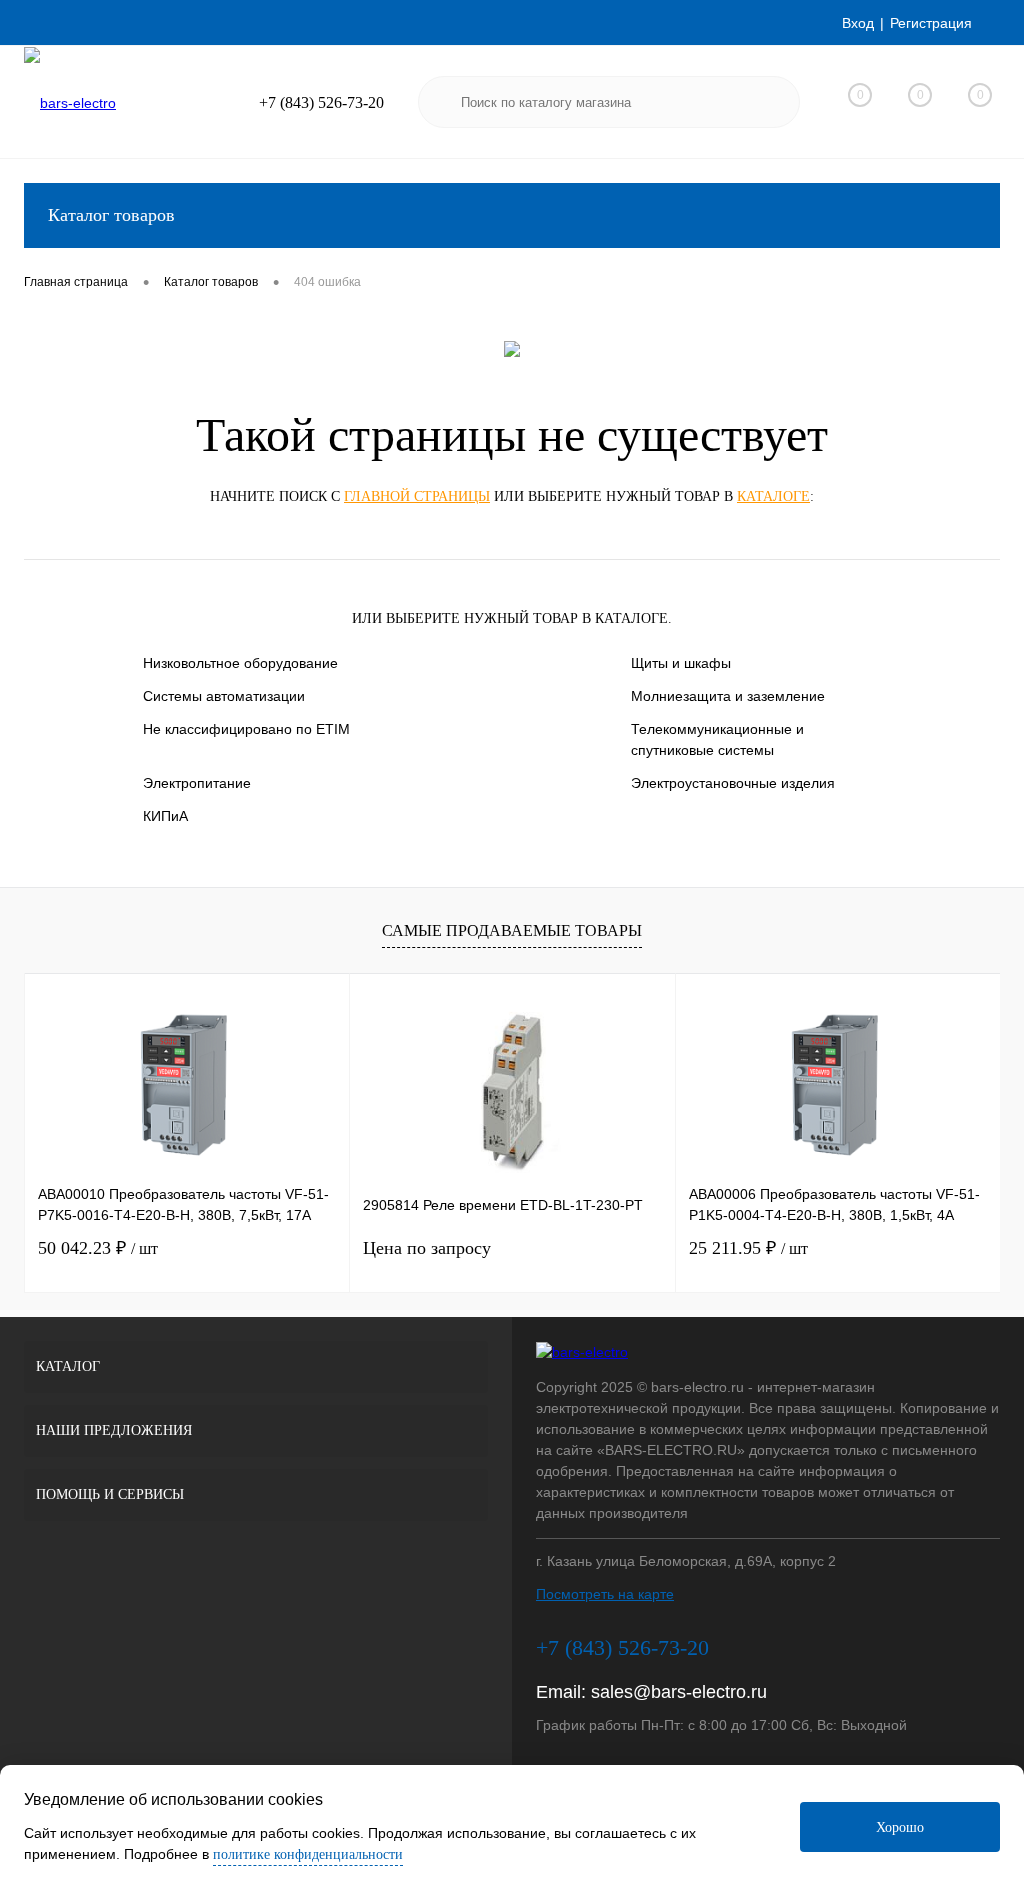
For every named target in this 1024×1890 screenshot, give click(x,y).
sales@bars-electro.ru (679, 1692)
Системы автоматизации (224, 696)
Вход (858, 23)
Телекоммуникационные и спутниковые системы (717, 739)
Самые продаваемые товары (512, 930)
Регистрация (931, 23)
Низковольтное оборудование (240, 663)
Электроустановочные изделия (733, 783)
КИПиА (165, 816)
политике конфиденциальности (308, 1854)
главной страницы (417, 496)
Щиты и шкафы (681, 663)
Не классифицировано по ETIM (246, 729)
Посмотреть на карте (605, 1594)
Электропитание (197, 783)
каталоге (773, 496)
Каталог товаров (111, 215)
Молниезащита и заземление (728, 696)
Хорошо (900, 1827)
